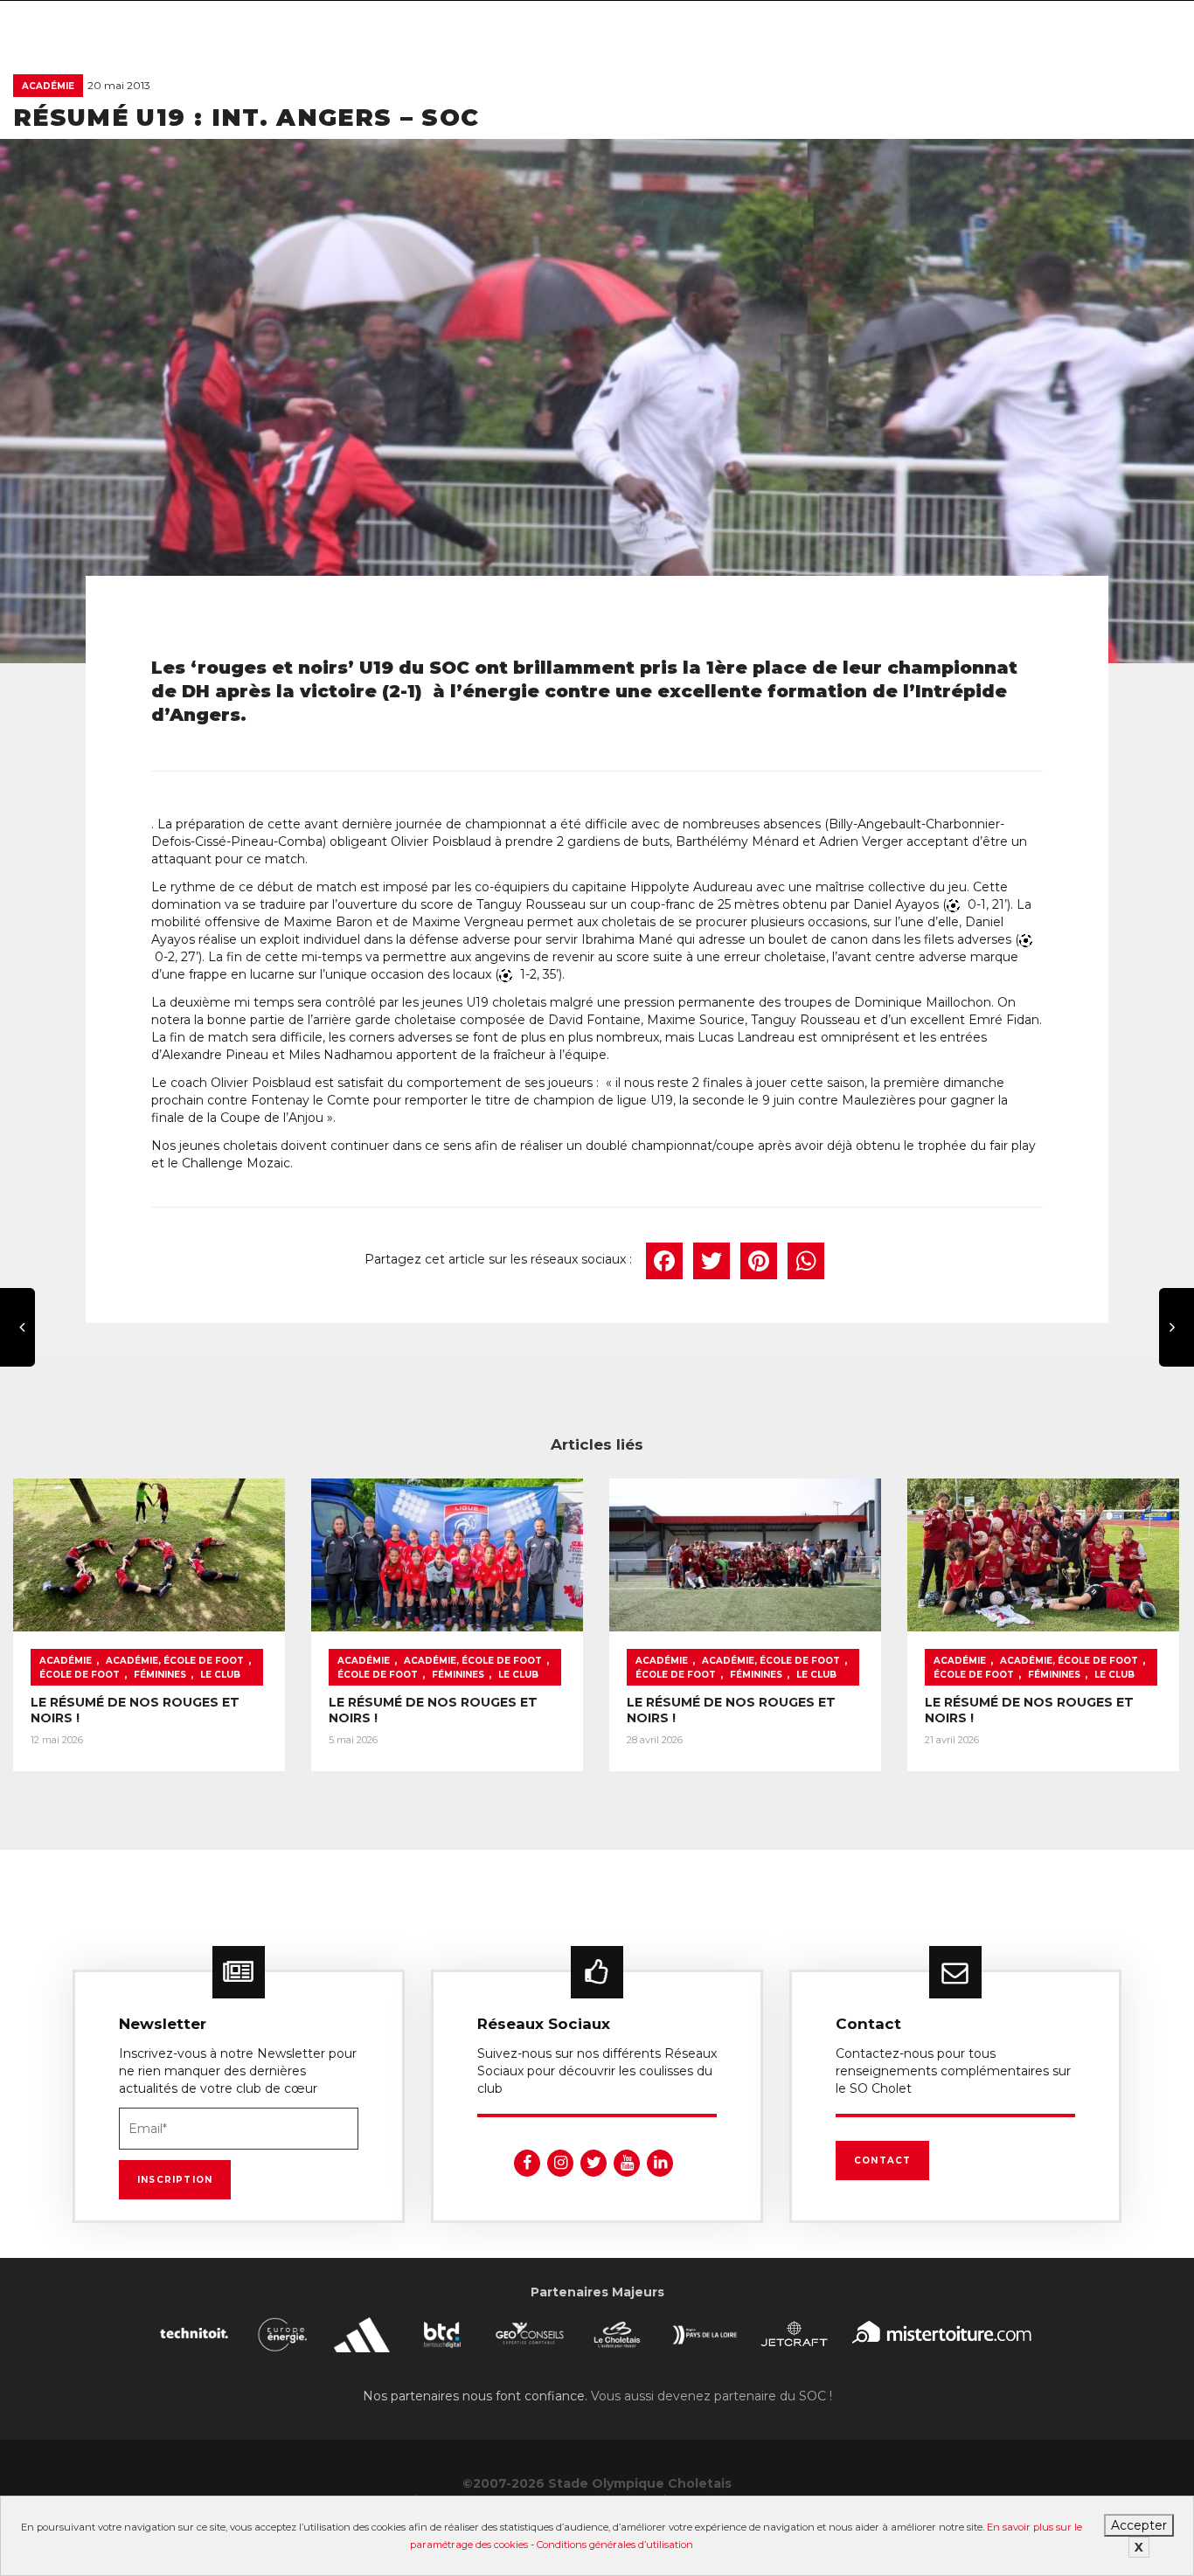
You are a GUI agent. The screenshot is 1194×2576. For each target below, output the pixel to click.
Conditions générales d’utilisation (615, 2545)
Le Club (220, 1675)
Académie (48, 86)
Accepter (1139, 2525)
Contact (882, 2161)
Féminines (160, 1675)
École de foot (80, 1675)
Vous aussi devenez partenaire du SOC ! (712, 2396)
